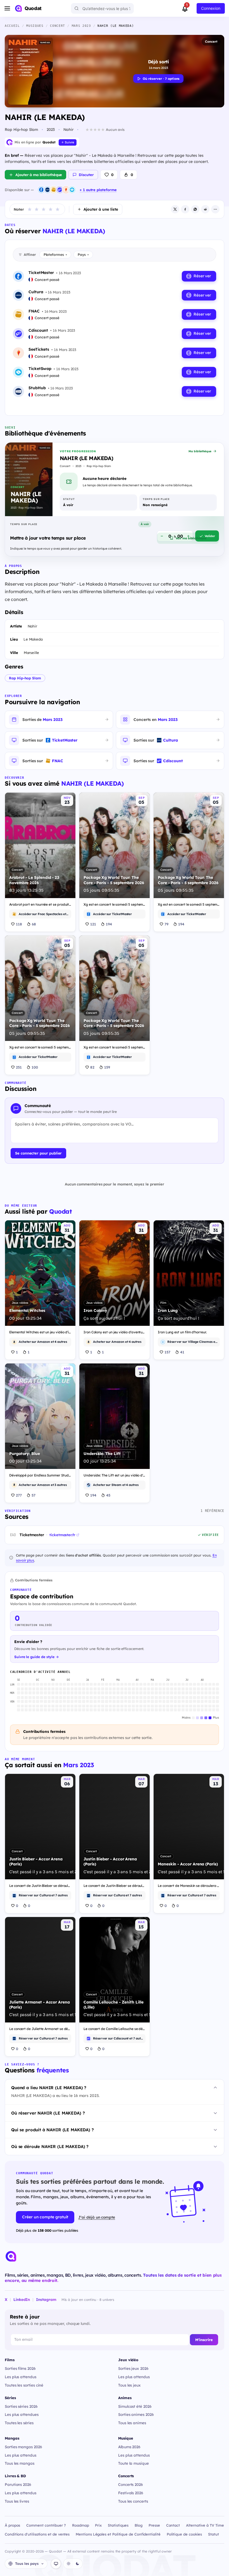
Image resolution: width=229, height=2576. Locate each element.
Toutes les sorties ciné (24, 2385)
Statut (214, 2534)
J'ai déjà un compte (97, 2217)
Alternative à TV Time (205, 2525)
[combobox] (102, 8)
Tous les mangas (20, 2463)
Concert (211, 41)
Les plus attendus (21, 2377)
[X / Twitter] (175, 209)
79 (166, 924)
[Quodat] (11, 2256)
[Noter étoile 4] (51, 209)
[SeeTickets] (66, 190)
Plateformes (55, 254)
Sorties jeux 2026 (133, 2368)
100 (35, 1067)
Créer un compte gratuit (45, 2217)
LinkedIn (22, 2299)
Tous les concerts (133, 2501)
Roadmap (81, 2525)
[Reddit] (205, 209)
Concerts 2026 (131, 2484)
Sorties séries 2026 (21, 2406)
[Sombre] (77, 2564)
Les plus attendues (22, 2414)
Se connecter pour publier (38, 1153)
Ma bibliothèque (200, 451)
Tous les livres (17, 2501)
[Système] (56, 2564)
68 (34, 924)
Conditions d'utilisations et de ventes (37, 2534)
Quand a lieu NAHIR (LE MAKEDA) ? (49, 2088)
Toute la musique (133, 2463)
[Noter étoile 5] (58, 209)
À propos (12, 2525)
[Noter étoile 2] (37, 209)
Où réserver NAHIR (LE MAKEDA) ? (48, 2113)
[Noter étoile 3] (44, 209)
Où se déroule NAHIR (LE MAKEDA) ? (50, 2146)
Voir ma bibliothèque (191, 538)
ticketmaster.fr (62, 1535)
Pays (83, 254)
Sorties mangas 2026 (23, 2447)
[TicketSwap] (72, 190)
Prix (98, 2525)
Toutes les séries (19, 2423)
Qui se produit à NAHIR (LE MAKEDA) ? (53, 2130)
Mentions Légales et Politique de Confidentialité (118, 2534)
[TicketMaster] (41, 190)
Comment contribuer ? (46, 2525)
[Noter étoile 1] (30, 209)
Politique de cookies (184, 2534)
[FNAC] (54, 190)
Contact (173, 2525)
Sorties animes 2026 (136, 2414)
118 (19, 924)
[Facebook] (185, 209)
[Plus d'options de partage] (215, 209)
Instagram (46, 2299)
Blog (139, 2525)
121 (93, 924)
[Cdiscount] (60, 190)
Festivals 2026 (131, 2493)
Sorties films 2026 (20, 2368)
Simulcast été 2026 (135, 2406)
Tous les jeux (129, 2385)
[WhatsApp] (195, 209)
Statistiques (118, 2525)
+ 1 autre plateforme (98, 190)
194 (109, 924)
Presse (154, 2525)
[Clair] (68, 2564)
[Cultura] (47, 190)
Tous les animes (132, 2423)
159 (107, 1067)
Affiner (30, 254)
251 (19, 1067)
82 (92, 1067)
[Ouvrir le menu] (7, 8)
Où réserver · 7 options (161, 79)
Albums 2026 (129, 2447)
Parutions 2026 (18, 2484)
